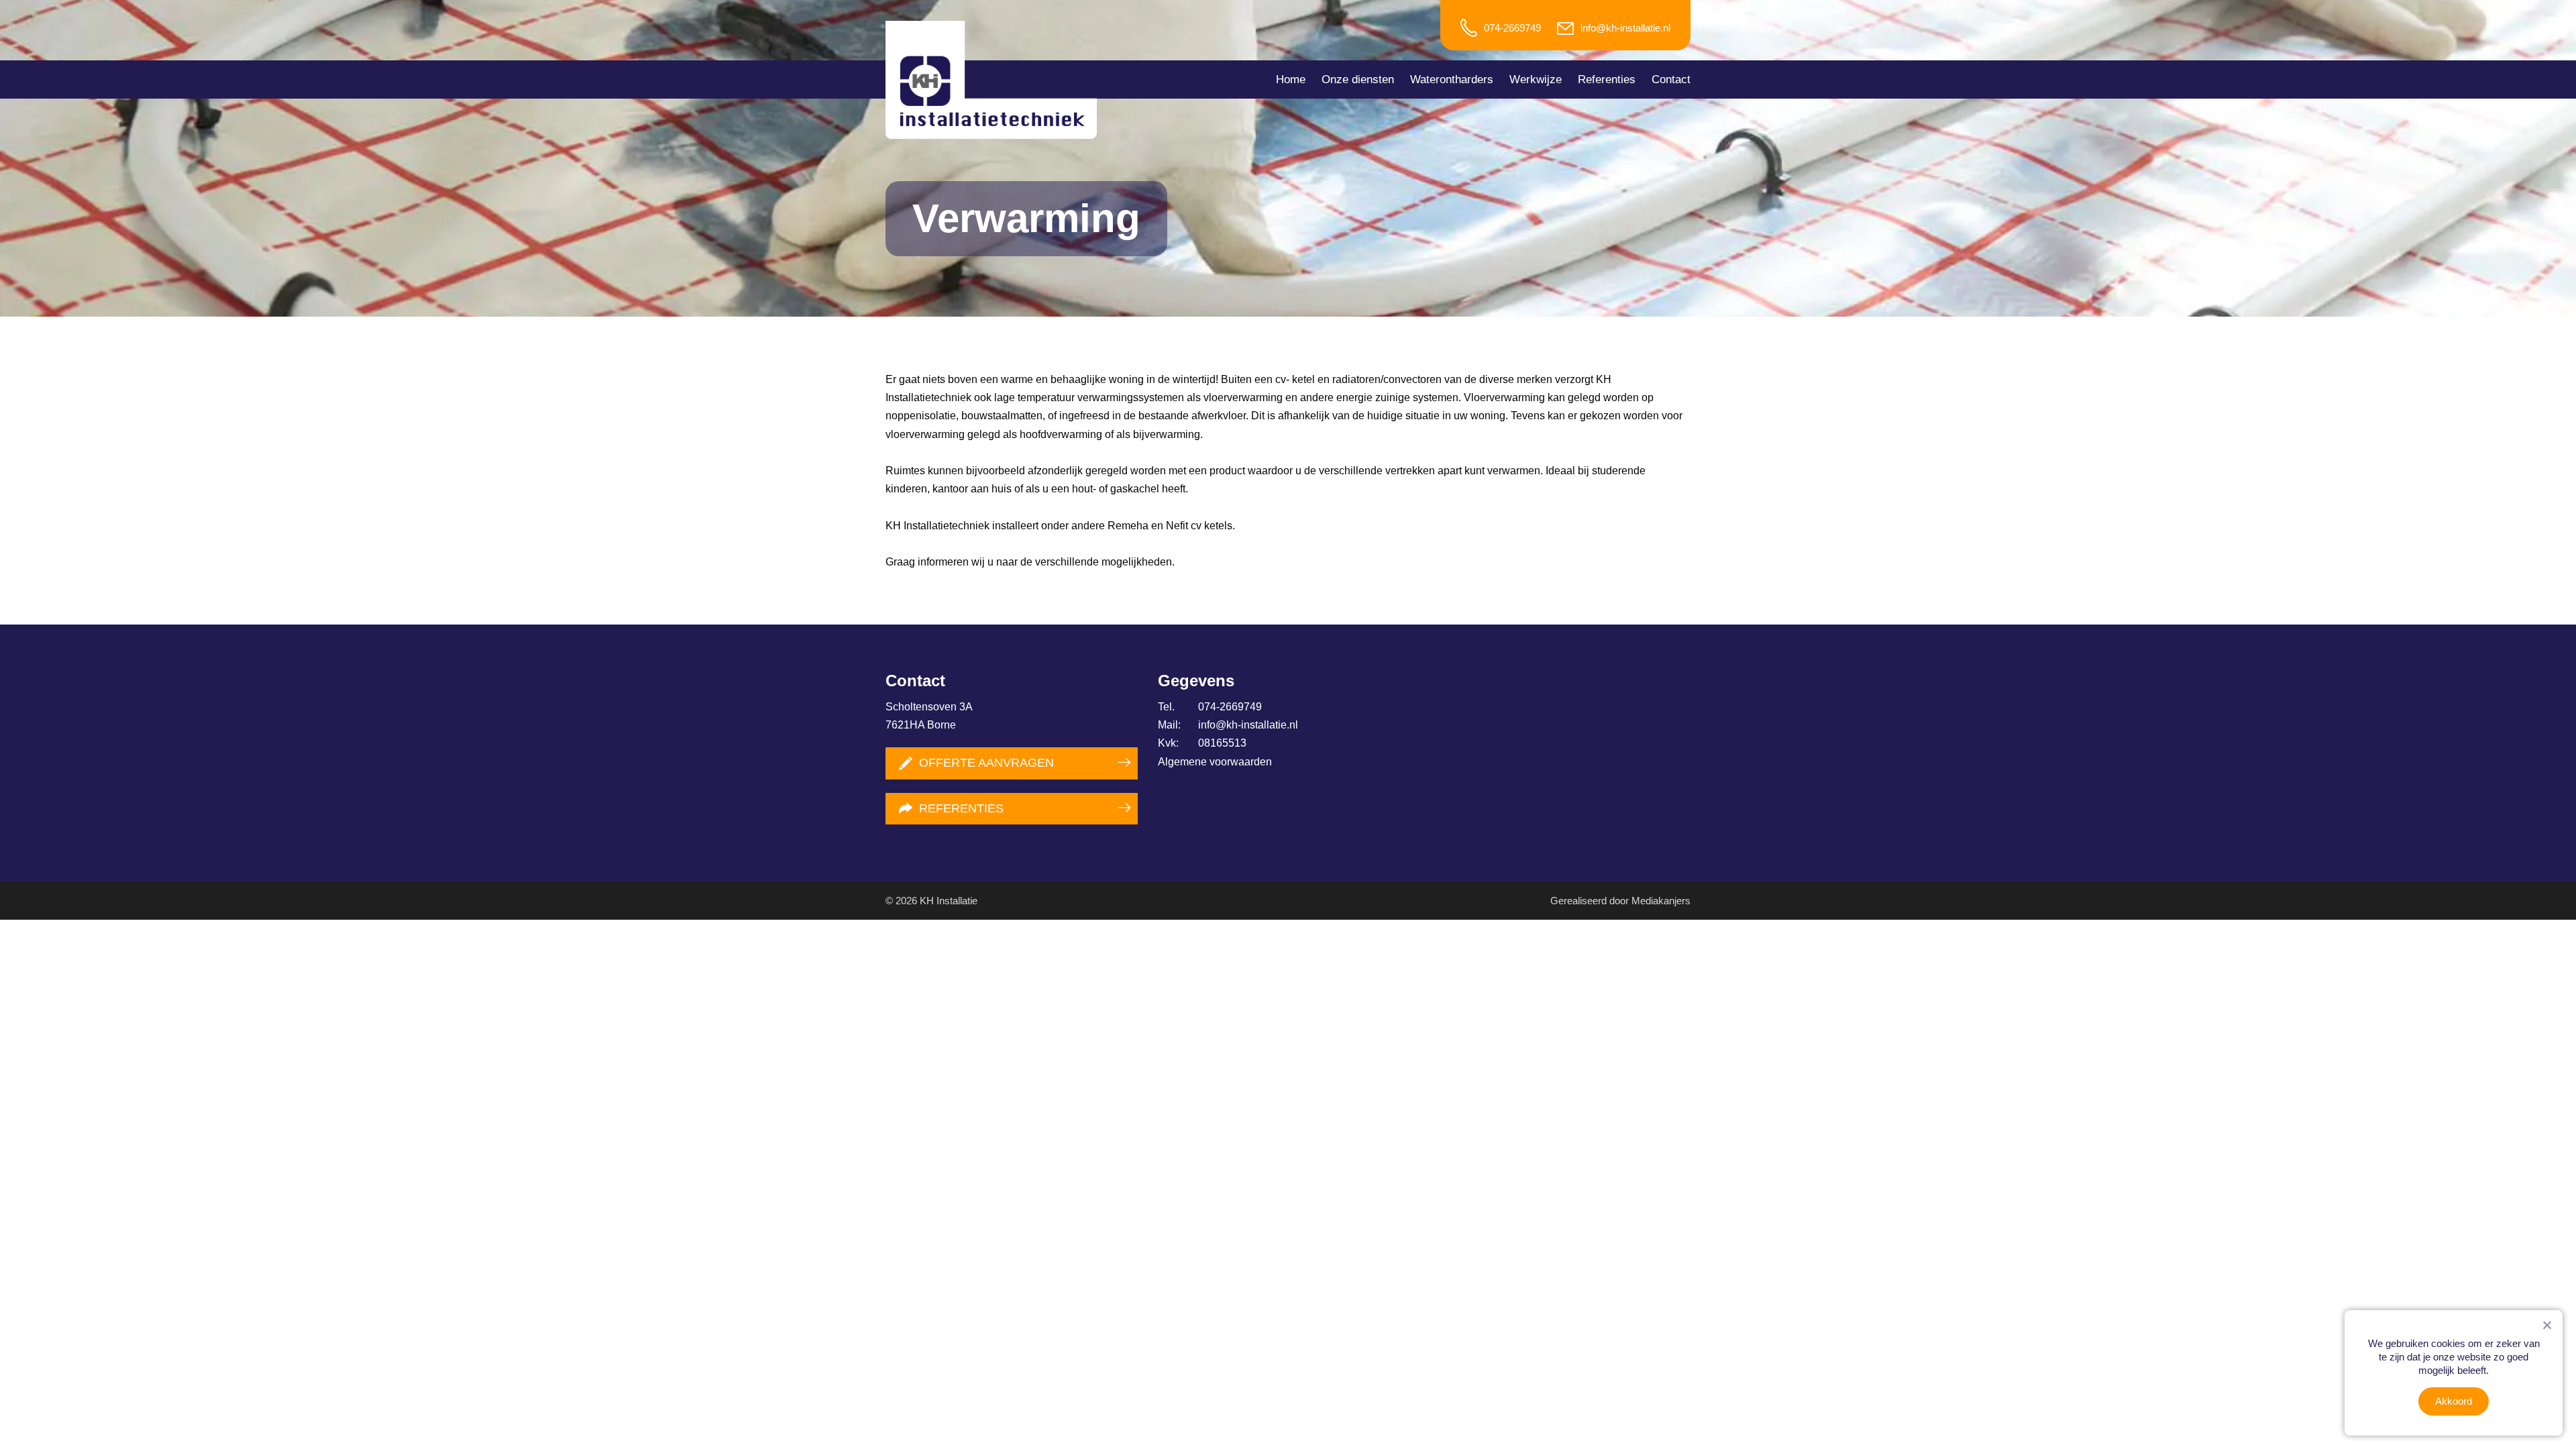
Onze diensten (1358, 79)
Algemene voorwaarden (1215, 762)
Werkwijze (1536, 79)
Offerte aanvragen (986, 763)
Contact (1671, 79)
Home (1291, 79)
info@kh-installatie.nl (1625, 28)
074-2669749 (1512, 28)
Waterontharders (1452, 79)
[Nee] (2546, 1325)
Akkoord (2454, 1401)
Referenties (1607, 79)
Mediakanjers (1661, 901)
